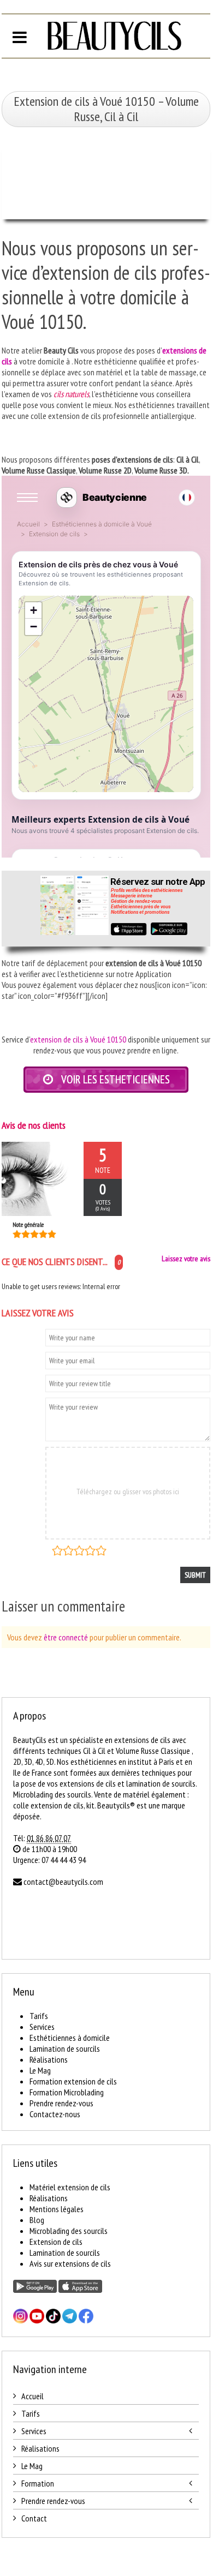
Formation (38, 2483)
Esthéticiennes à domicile (70, 2038)
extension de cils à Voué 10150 (78, 1039)
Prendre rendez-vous (61, 2103)
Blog (37, 2220)
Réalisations (49, 2059)
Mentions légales (57, 2209)
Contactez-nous (55, 2114)
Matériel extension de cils (70, 2187)
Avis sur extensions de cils (70, 2263)
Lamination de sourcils (65, 2048)
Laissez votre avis (186, 1259)
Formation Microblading (67, 2092)
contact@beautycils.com (63, 1882)
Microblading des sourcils (69, 2231)
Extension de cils (56, 2242)
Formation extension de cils (73, 2081)
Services (42, 2027)
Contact (34, 2518)
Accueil (32, 2396)
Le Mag (40, 2070)
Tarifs (39, 2016)
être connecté (66, 1637)
